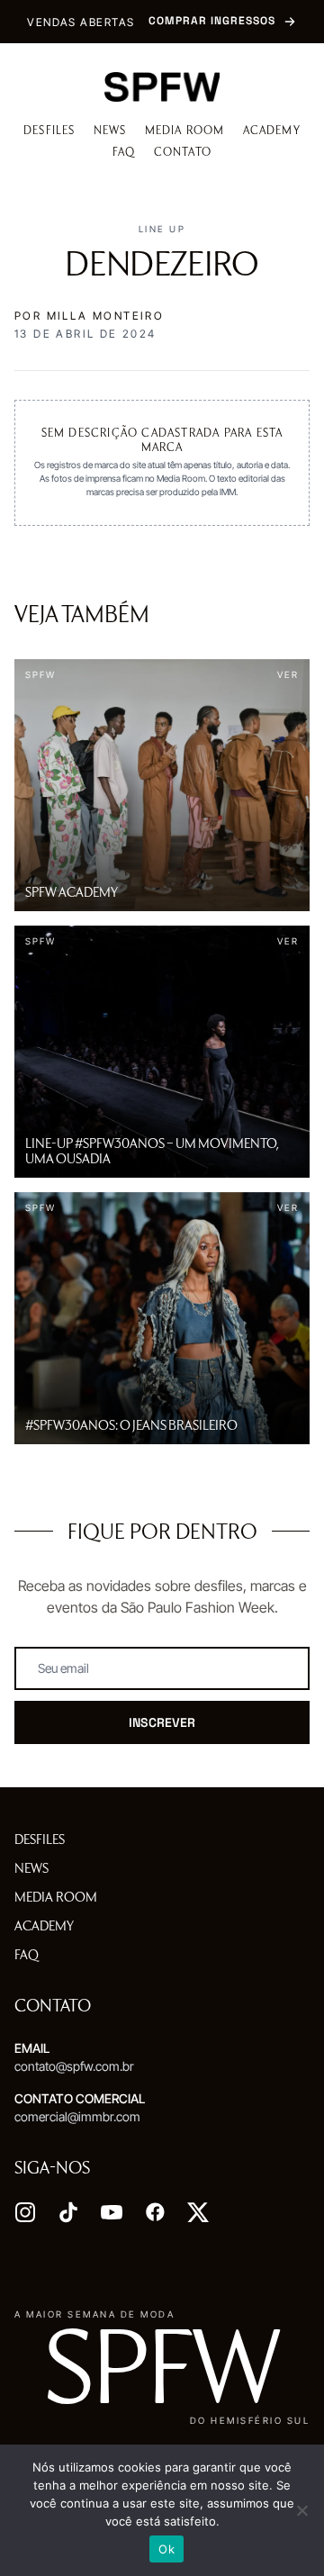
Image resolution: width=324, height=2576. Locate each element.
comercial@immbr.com (77, 2116)
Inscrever (162, 1722)
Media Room (185, 130)
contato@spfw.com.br (74, 2066)
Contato (183, 152)
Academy (272, 130)
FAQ (124, 152)
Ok (166, 2549)
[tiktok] (68, 2212)
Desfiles (49, 130)
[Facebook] (155, 2212)
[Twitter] (198, 2212)
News (110, 130)
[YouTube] (112, 2212)
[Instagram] (25, 2212)
